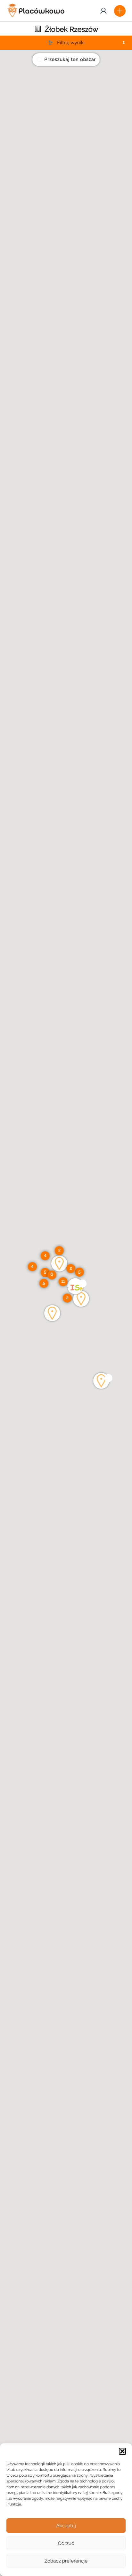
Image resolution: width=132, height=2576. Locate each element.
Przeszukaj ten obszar (70, 60)
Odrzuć (66, 2543)
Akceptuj (66, 2526)
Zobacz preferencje (66, 2561)
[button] (122, 2451)
